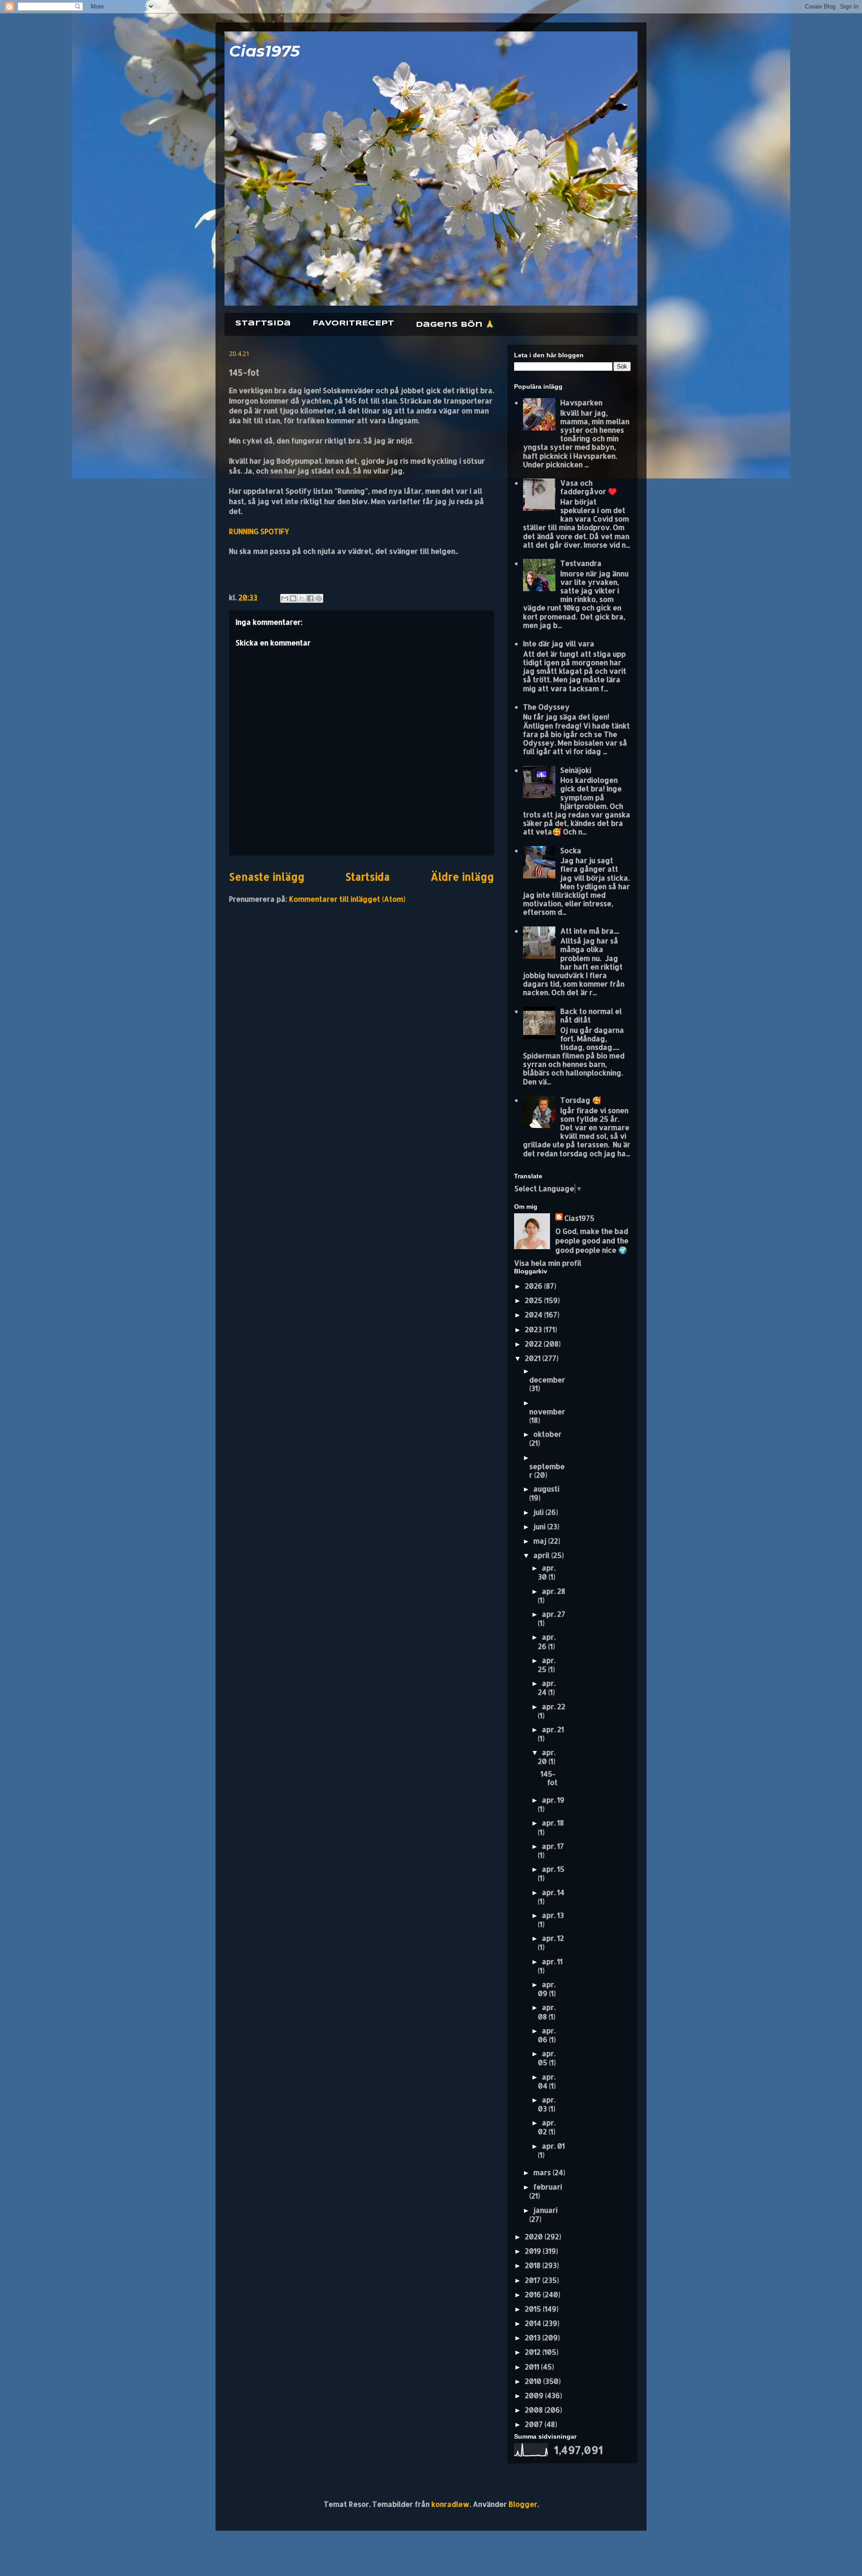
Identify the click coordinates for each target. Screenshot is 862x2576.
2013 (534, 2337)
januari (545, 2210)
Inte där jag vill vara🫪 (561, 643)
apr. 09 (547, 1989)
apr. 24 (547, 1687)
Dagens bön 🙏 (455, 325)
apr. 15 (553, 1869)
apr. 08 (547, 2012)
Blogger (523, 2504)
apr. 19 (553, 1800)
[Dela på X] (302, 598)
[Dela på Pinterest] (319, 598)
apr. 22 (554, 1706)
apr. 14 (553, 1892)
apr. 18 (553, 1823)
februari (548, 2187)
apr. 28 (554, 1591)
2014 (534, 2323)
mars (543, 2172)
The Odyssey (546, 707)
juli (539, 1512)
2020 (535, 2236)
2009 (535, 2395)
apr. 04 (547, 2081)
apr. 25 (547, 1665)
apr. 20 (547, 1757)
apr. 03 (547, 2104)
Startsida (263, 323)
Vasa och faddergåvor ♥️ (589, 487)
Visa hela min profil (548, 1263)
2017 (534, 2280)
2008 (535, 2410)
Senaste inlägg (267, 877)
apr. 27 (554, 1614)
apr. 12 (553, 1938)
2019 (534, 2251)
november (547, 1411)
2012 (534, 2352)
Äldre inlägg (462, 877)
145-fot (549, 1778)
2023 (534, 1329)
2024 (534, 1314)
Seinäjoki (576, 770)
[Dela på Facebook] (310, 598)
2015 (534, 2309)
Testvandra (581, 563)
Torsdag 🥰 (581, 1100)
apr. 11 (552, 1961)
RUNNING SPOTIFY (259, 531)
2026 (534, 1286)
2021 (534, 1358)
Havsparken (581, 402)
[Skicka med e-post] (285, 598)
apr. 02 (547, 2127)
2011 (533, 2367)
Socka (571, 850)
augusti (546, 1489)
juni (540, 1526)
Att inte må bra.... (590, 931)
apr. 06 (547, 2035)
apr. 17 (553, 1846)
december (547, 1380)
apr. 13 (553, 1915)
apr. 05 (547, 2058)
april (542, 1555)
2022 (534, 1344)
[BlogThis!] (293, 598)
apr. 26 (547, 1641)
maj (541, 1541)
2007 (535, 2424)
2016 (534, 2294)
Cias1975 (264, 51)
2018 (534, 2265)
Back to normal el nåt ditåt (591, 1015)
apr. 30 (547, 1572)
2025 (534, 1300)
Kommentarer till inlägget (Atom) (347, 899)
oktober (548, 1434)
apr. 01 (553, 2146)
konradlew (451, 2504)
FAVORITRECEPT (353, 323)
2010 (534, 2381)
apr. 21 (553, 1729)
